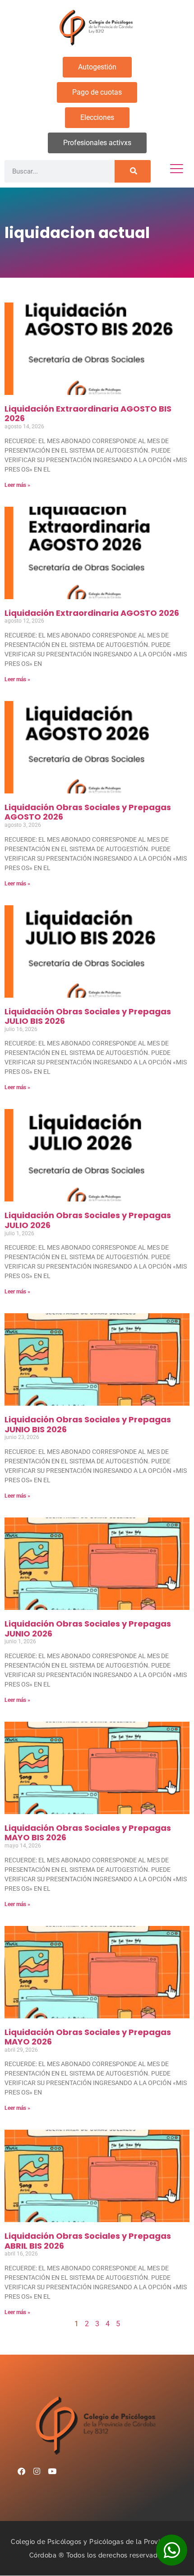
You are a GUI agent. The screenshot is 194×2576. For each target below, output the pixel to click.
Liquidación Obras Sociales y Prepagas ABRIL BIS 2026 (88, 2241)
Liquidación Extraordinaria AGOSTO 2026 (92, 613)
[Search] (133, 171)
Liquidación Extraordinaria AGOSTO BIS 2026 (88, 414)
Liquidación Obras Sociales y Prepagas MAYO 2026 (88, 2037)
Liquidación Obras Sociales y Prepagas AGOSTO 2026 (88, 812)
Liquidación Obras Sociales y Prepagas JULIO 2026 (88, 1220)
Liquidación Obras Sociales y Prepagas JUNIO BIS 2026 (88, 1424)
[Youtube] (52, 2471)
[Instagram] (37, 2471)
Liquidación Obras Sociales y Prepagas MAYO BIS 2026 (88, 1833)
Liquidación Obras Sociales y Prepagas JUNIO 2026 (88, 1629)
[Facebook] (21, 2471)
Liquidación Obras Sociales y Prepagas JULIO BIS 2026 (88, 1016)
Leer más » (17, 485)
